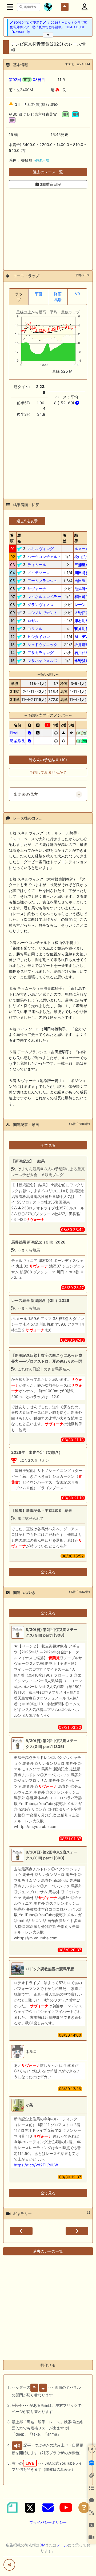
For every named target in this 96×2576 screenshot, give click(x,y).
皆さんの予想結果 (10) (48, 760)
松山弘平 (82, 557)
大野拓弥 (82, 613)
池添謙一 (82, 589)
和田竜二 (82, 597)
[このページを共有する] (9, 2565)
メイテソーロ (39, 573)
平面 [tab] (38, 294)
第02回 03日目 (27, 80)
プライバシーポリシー (48, 2522)
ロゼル (33, 621)
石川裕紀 (82, 653)
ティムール (37, 565)
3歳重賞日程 (50, 184)
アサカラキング (41, 653)
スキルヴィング (41, 549)
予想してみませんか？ (48, 772)
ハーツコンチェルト (44, 557)
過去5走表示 (27, 521)
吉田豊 (80, 581)
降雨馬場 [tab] (58, 297)
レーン (80, 605)
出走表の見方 (26, 794)
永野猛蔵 (82, 661)
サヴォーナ (37, 589)
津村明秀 (82, 621)
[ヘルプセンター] (84, 2508)
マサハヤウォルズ (42, 661)
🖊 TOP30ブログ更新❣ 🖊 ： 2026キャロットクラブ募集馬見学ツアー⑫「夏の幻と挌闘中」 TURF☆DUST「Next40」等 (48, 27)
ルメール (82, 549)
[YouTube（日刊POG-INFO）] (66, 2508)
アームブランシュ (42, 581)
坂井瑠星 (82, 645)
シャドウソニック (42, 645)
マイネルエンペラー (44, 597)
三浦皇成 (82, 565)
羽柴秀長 (17, 741)
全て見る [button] (48, 1145)
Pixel (14, 733)
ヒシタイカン (39, 637)
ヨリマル (35, 629)
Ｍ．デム (82, 637)
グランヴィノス (41, 605)
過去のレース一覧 (48, 172)
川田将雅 (82, 573)
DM (42, 2545)
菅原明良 (82, 629)
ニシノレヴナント (42, 613)
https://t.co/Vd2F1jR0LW (36, 2165)
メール (62, 2545)
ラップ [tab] (19, 297)
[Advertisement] (48, 226)
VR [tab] (77, 294)
